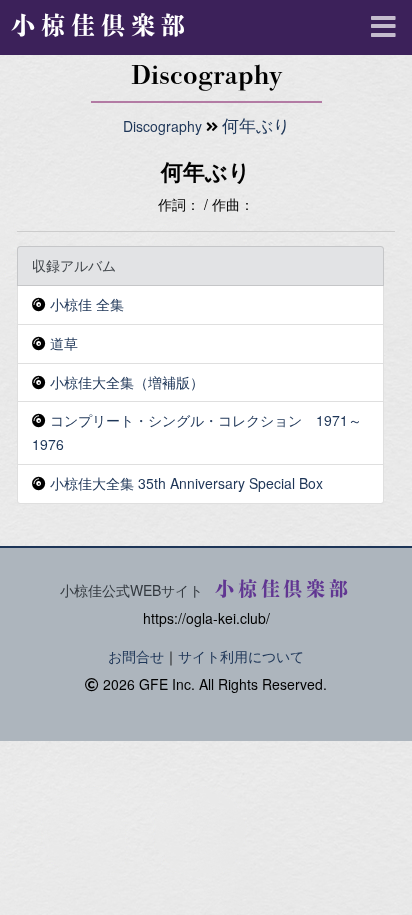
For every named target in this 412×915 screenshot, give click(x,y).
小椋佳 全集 (87, 304)
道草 (64, 343)
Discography (162, 126)
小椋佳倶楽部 (101, 25)
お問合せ (136, 656)
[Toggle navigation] (381, 25)
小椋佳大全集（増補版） (127, 382)
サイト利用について (241, 656)
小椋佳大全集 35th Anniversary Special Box (186, 483)
